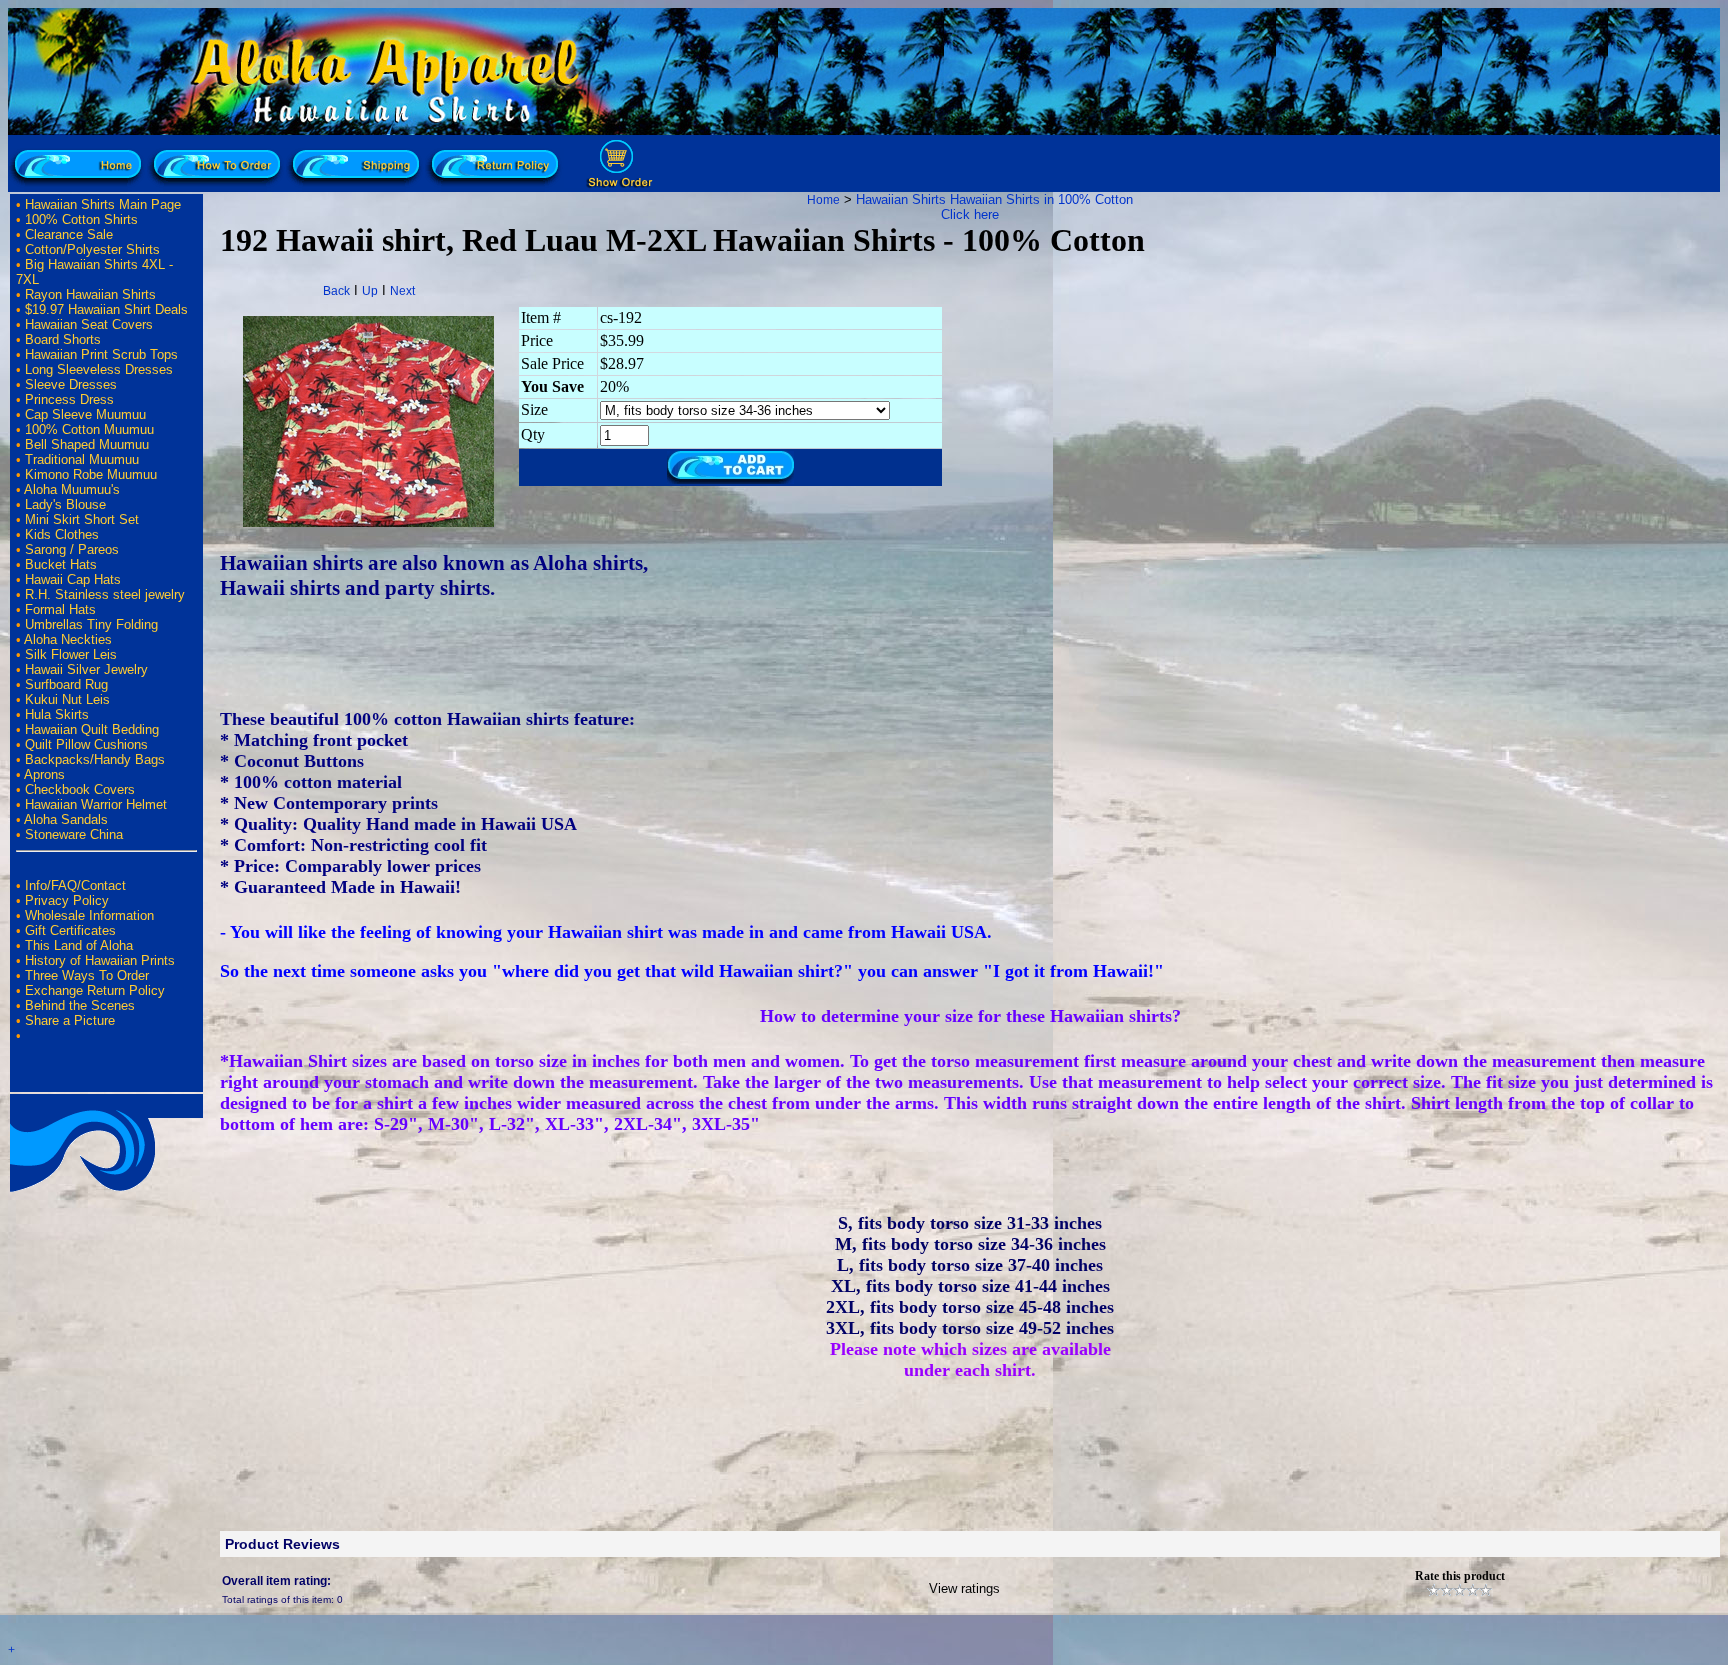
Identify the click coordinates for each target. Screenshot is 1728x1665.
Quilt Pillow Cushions (86, 744)
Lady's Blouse (65, 504)
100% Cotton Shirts (81, 219)
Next (402, 291)
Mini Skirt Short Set (82, 519)
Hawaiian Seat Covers (89, 324)
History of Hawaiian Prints (100, 960)
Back (336, 291)
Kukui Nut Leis (67, 699)
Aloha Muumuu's (72, 489)
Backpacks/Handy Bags (95, 759)
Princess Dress (69, 399)
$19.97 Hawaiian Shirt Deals (106, 309)
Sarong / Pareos (72, 549)
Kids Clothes (62, 534)
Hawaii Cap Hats (73, 579)
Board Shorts (63, 339)
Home (823, 200)
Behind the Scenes (80, 1005)
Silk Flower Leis (71, 654)
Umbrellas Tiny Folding (91, 624)
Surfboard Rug (66, 684)
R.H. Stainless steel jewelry (105, 594)
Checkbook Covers (80, 789)
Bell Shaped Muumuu (87, 444)
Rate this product (1460, 1576)
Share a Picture (70, 1020)
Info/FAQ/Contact (75, 885)
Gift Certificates (70, 930)
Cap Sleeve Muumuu (85, 414)
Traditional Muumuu (82, 459)
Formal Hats (60, 609)
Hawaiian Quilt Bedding (92, 729)
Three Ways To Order (87, 975)
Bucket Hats (61, 564)
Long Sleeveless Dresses (99, 369)
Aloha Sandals (66, 819)
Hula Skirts (57, 714)
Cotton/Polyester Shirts (92, 249)
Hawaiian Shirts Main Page (103, 204)
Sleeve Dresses (71, 384)
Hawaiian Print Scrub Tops (101, 354)
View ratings (964, 1588)
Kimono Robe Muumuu (91, 474)
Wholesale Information (89, 915)
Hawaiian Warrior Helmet (96, 804)
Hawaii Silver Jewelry (86, 669)
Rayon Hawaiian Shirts (90, 294)
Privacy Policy (67, 900)
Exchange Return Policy (95, 990)
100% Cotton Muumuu (89, 429)
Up (370, 291)
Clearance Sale (69, 234)
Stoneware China (74, 834)
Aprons (44, 774)
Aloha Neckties (68, 639)
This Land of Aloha (79, 945)
